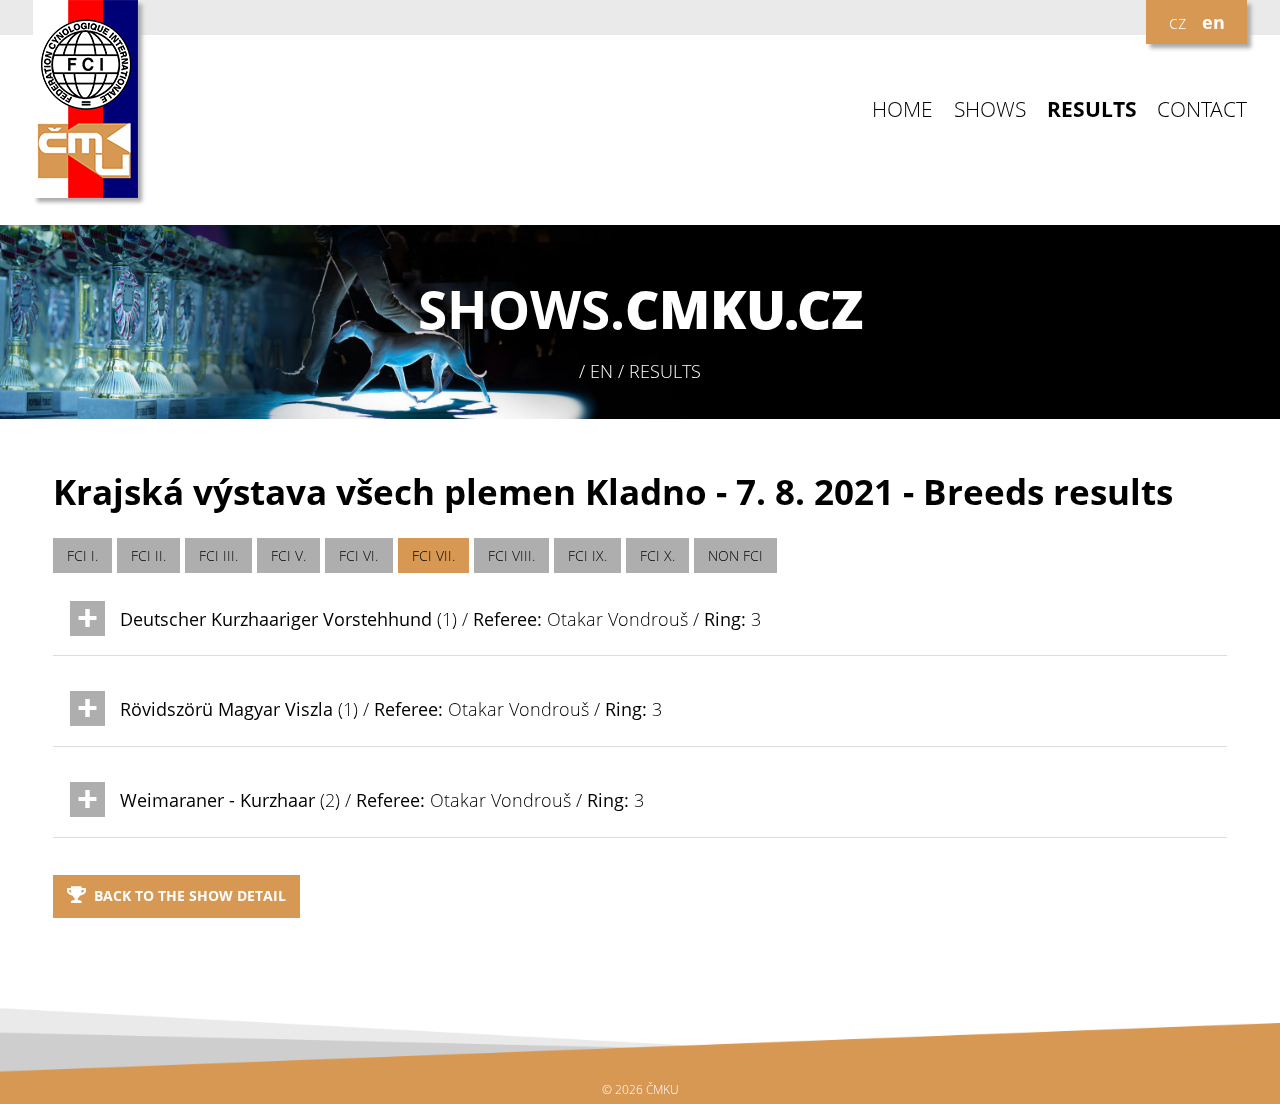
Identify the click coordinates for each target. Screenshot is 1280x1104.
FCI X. (657, 555)
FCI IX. (587, 555)
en (1213, 22)
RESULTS (1092, 109)
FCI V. (288, 555)
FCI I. (82, 555)
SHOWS (990, 109)
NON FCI (735, 555)
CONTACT (1202, 109)
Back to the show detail (190, 895)
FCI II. (148, 555)
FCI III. (218, 555)
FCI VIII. (511, 555)
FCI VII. (433, 555)
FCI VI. (358, 555)
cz (1177, 22)
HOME (902, 109)
